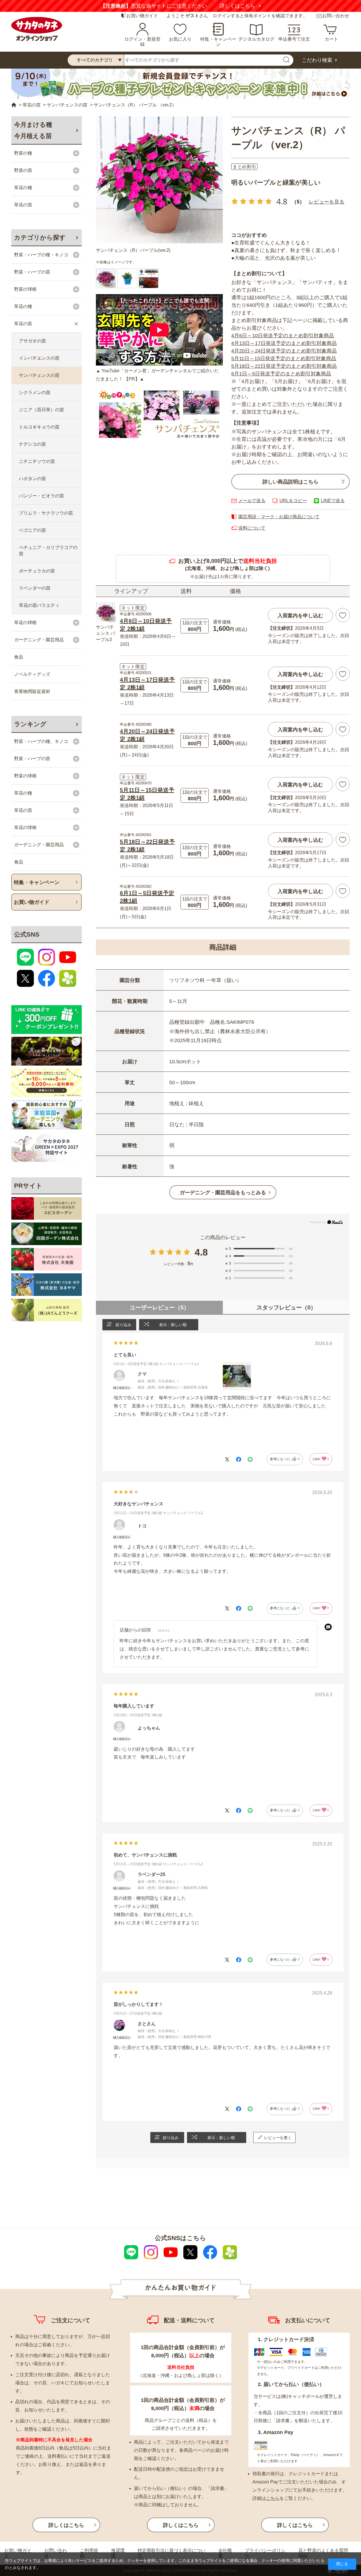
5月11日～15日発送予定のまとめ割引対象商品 (284, 358)
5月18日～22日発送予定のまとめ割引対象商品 (284, 366)
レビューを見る (327, 202)
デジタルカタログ (256, 39)
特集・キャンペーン (218, 42)
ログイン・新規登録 (142, 42)
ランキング (30, 724)
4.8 (201, 1252)
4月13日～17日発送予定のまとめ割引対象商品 (284, 343)
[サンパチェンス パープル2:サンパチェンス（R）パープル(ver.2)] (159, 180)
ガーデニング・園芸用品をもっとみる (223, 1193)
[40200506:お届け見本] (127, 278)
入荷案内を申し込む (300, 616)
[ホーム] (14, 105)
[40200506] (149, 278)
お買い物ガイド (142, 16)
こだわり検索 (317, 60)
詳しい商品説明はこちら (290, 482)
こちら (273, 2498)
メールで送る (252, 501)
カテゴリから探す (40, 238)
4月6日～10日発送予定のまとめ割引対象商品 (283, 336)
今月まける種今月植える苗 (33, 130)
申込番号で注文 (294, 39)
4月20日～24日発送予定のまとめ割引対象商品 (284, 351)
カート (331, 39)
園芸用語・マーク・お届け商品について (279, 517)
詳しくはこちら (237, 6)
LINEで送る (333, 501)
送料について (252, 528)
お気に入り (180, 39)
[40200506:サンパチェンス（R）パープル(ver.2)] (106, 278)
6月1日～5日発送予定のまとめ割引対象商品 (281, 374)
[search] (286, 60)
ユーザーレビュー (159, 1307)
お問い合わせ (336, 16)
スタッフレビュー (286, 1307)
